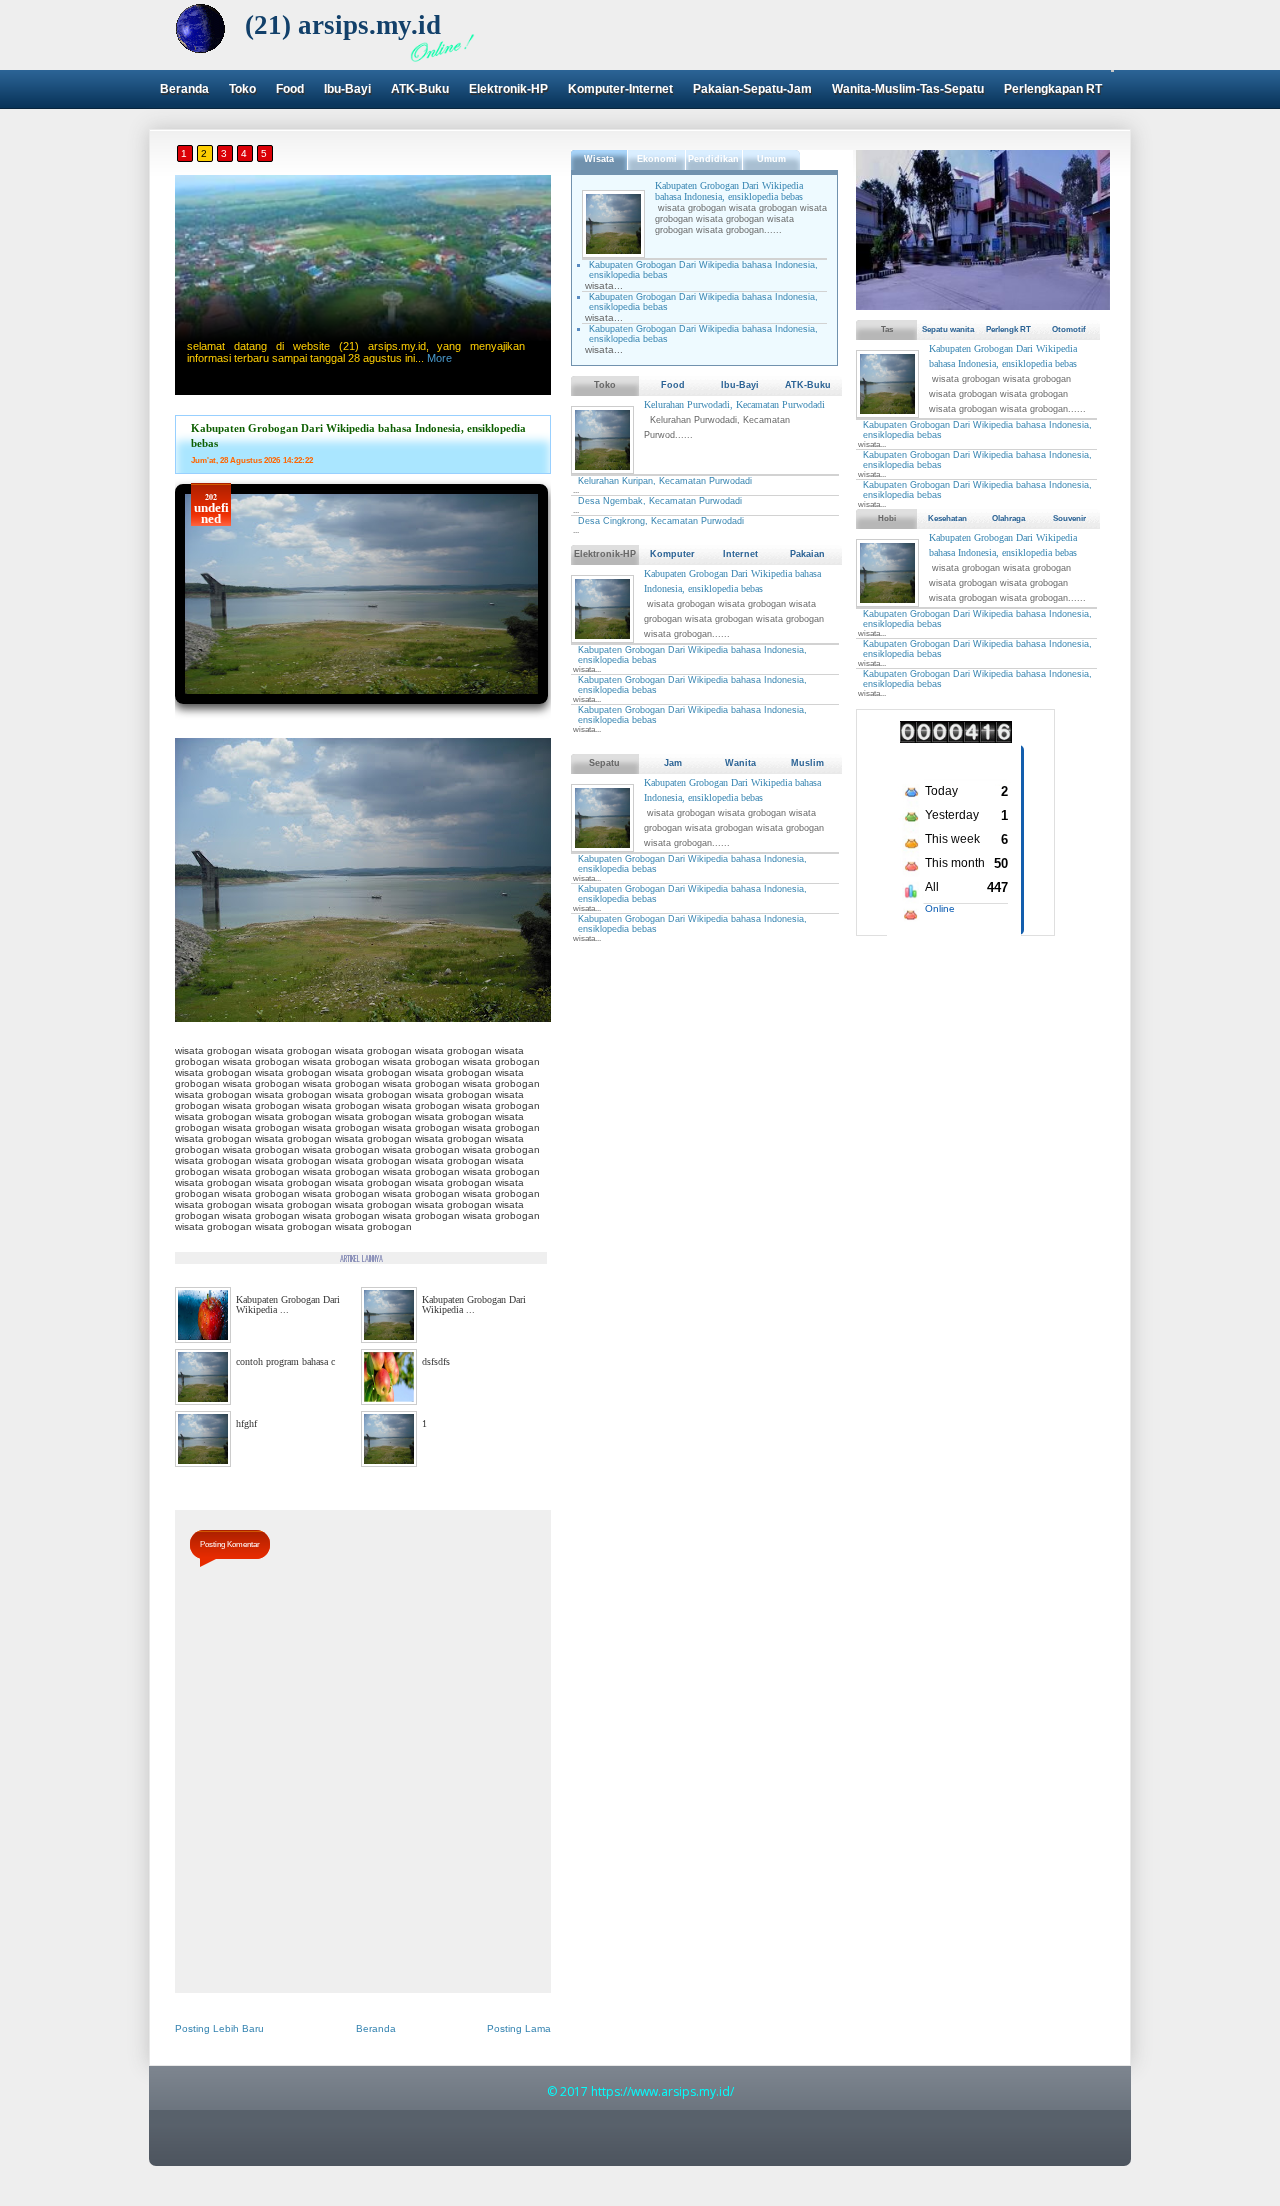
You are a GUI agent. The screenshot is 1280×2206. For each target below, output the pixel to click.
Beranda (184, 89)
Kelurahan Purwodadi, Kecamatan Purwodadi (734, 404)
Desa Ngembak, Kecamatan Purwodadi (660, 501)
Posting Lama (519, 2028)
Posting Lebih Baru (219, 2028)
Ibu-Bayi (347, 89)
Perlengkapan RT (1053, 89)
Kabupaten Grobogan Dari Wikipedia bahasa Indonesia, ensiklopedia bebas (729, 191)
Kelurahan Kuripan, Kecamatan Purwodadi (665, 481)
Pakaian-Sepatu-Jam (752, 89)
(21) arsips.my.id (343, 25)
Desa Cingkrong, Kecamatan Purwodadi (661, 521)
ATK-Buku (420, 89)
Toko (242, 89)
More (439, 358)
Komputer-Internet (620, 89)
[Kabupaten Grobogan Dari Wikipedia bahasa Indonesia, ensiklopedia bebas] (361, 710)
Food (290, 89)
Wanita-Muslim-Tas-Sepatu (908, 89)
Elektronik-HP (508, 89)
